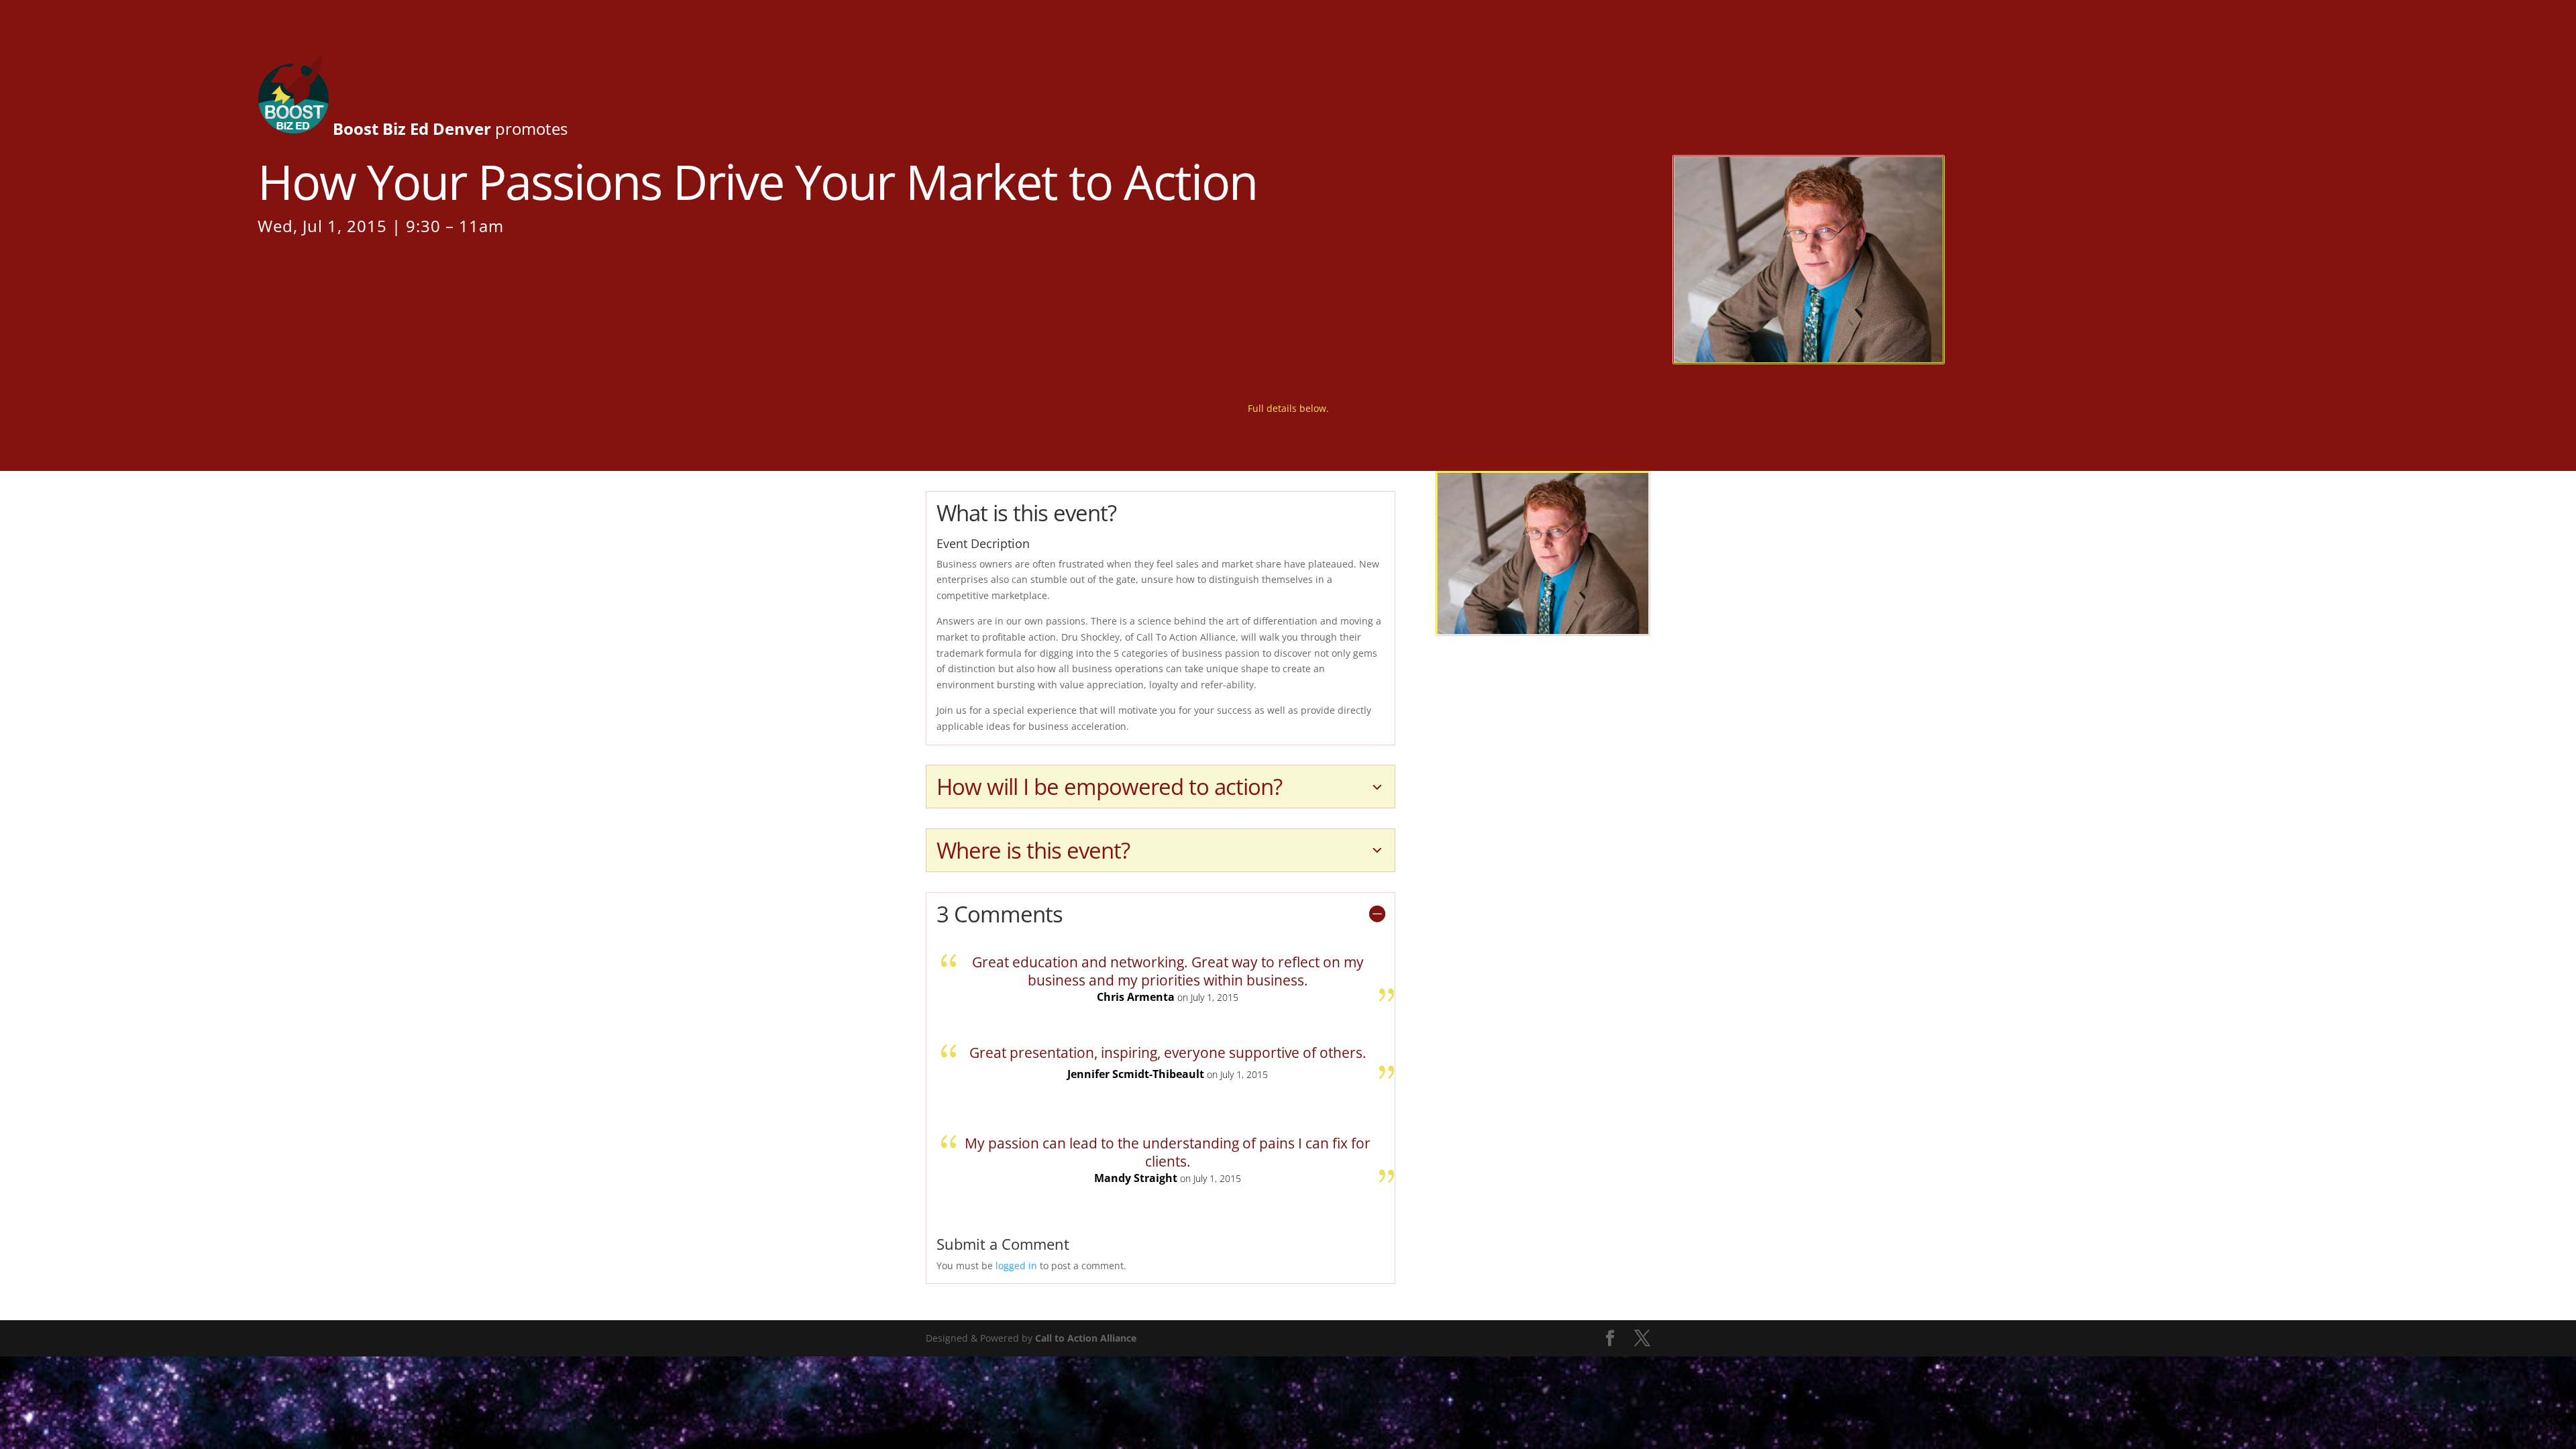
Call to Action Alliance (1086, 1338)
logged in (1016, 1266)
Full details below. (1288, 408)
